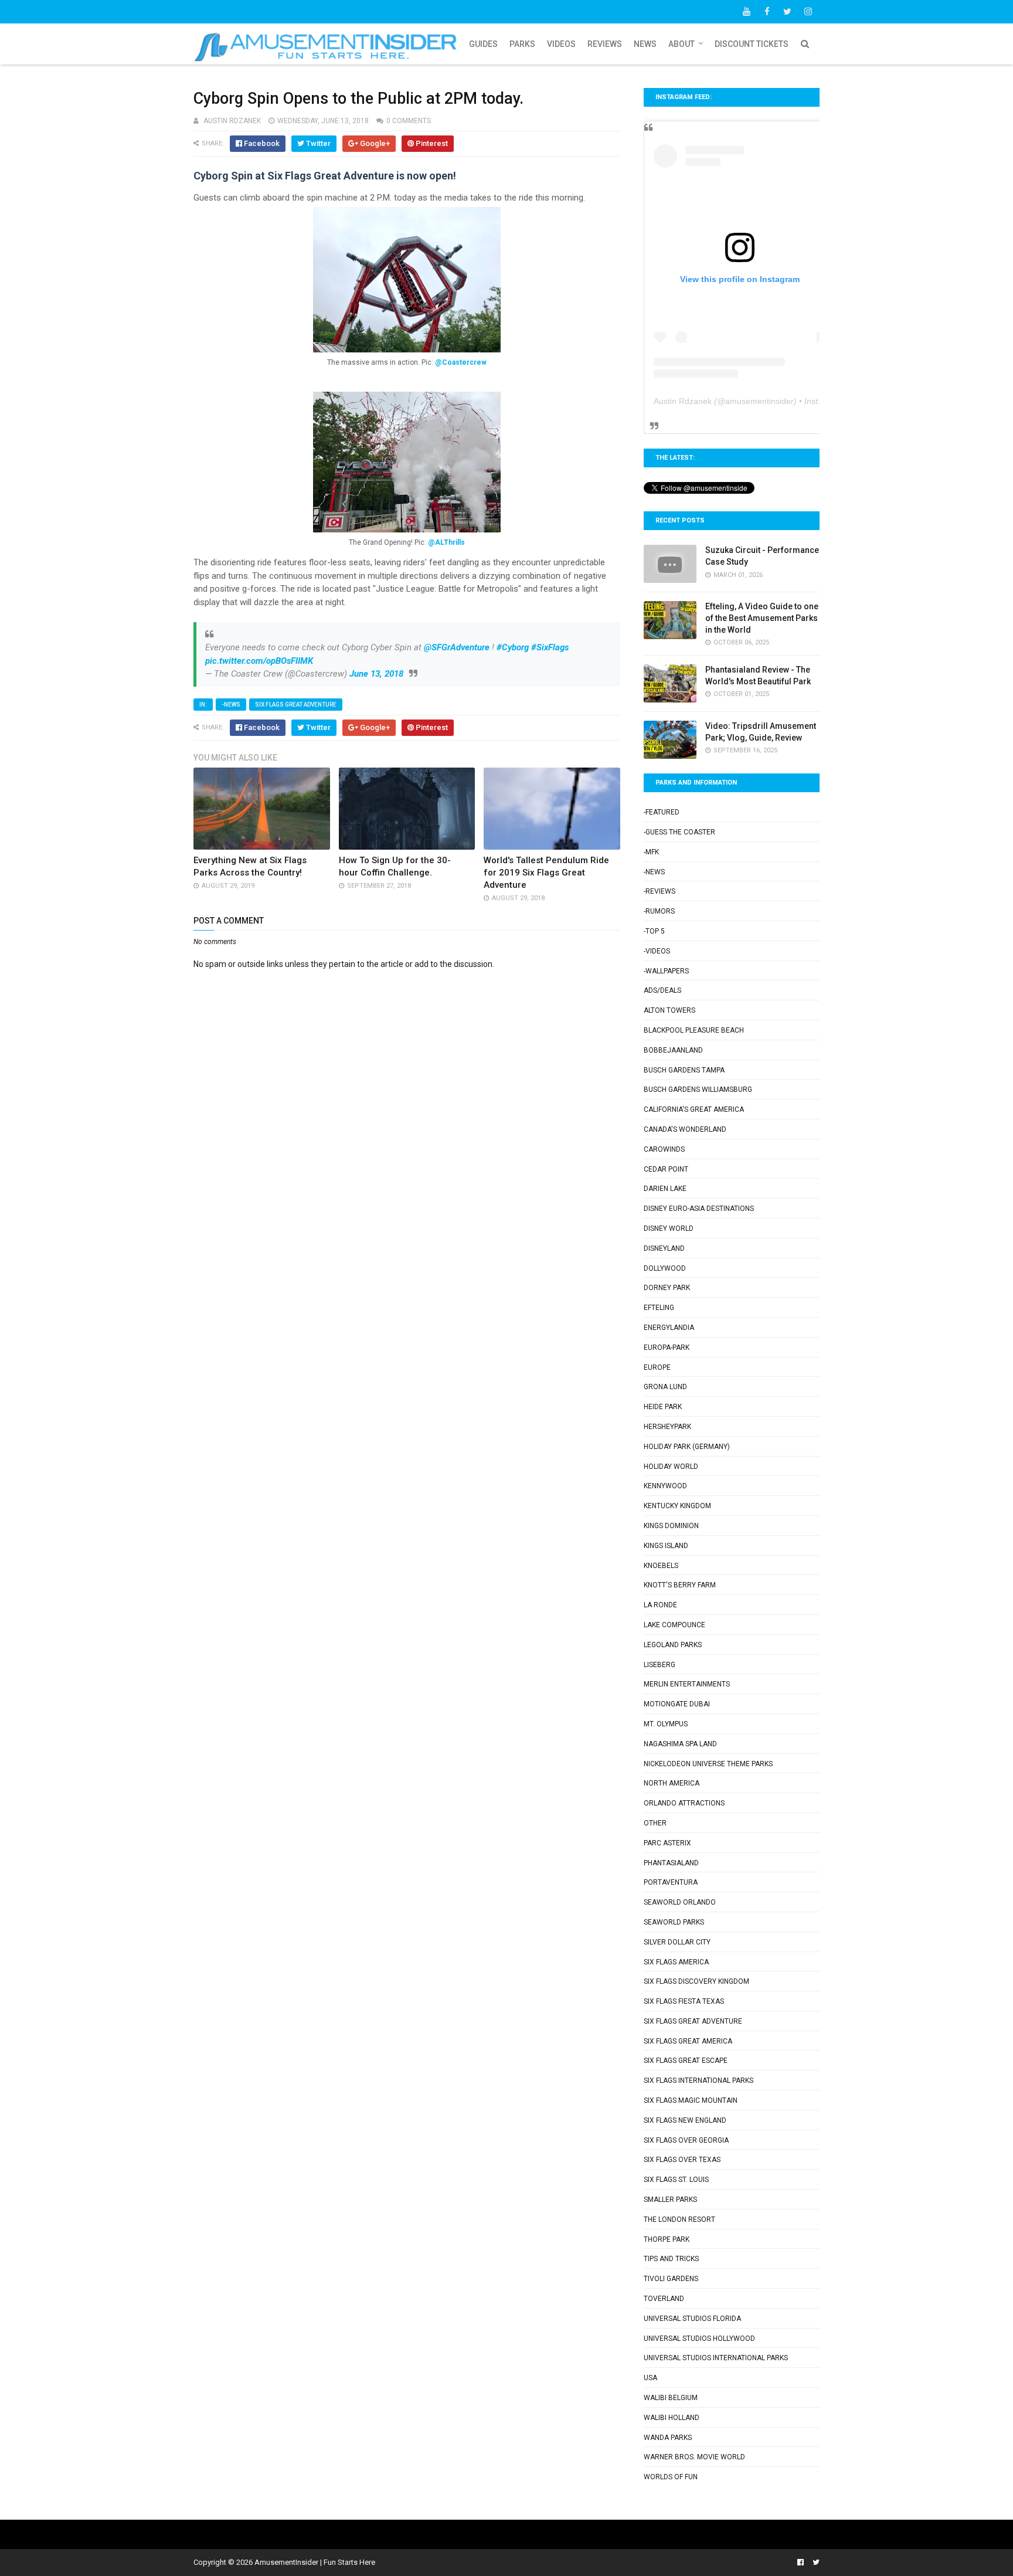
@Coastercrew (461, 362)
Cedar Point (666, 1169)
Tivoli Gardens (671, 2279)
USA (650, 2378)
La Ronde (660, 1605)
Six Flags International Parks (698, 2081)
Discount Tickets (752, 44)
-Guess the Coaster (679, 832)
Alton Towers (669, 1010)
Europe (657, 1367)
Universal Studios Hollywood (699, 2339)
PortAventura (671, 1882)
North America (672, 1783)
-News (231, 705)
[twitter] (787, 12)
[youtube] (746, 12)
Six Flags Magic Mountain (691, 2100)
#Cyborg (513, 647)
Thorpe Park (667, 2239)
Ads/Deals (662, 990)
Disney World (669, 1228)
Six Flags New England (685, 2120)
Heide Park (663, 1407)
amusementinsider (759, 401)
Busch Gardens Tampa (684, 1070)
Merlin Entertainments (687, 1684)
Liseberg (660, 1665)
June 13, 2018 (376, 674)
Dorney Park (667, 1288)
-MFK (651, 852)
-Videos (657, 951)
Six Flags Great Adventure (296, 705)
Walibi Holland (672, 2418)
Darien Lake (665, 1189)
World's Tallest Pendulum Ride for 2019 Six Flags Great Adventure (546, 873)
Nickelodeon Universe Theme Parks (708, 1764)
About (681, 44)
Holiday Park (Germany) (687, 1447)
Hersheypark (667, 1427)
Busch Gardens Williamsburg (698, 1090)
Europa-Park (667, 1348)
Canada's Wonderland (685, 1129)
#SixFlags (550, 647)
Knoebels (661, 1566)
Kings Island (666, 1546)
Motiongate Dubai (677, 1704)
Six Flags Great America (688, 2041)
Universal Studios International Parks (716, 2358)
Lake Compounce (674, 1625)
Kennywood (665, 1486)
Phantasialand (671, 1863)
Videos (561, 44)
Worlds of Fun (671, 2477)
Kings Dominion (671, 1526)
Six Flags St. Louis (676, 2180)
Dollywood (665, 1268)
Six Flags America (676, 1962)
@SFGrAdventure (457, 647)
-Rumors (659, 911)
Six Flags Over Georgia (686, 2140)
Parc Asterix (667, 1843)
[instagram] (808, 12)
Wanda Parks (668, 2438)
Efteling (659, 1308)
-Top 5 (654, 931)
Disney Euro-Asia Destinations (699, 1209)
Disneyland (664, 1248)
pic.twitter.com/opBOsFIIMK (259, 661)
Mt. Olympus (666, 1724)
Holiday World (671, 1467)
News (645, 44)
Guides (483, 44)
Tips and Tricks (671, 2259)
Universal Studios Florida (692, 2319)
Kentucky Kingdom (677, 1506)
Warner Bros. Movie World (694, 2457)
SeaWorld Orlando (680, 1902)
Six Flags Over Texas (682, 2160)
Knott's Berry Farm (680, 1585)
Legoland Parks (673, 1645)
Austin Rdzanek (683, 401)
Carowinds (664, 1149)
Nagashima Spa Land (680, 1744)
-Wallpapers (666, 971)
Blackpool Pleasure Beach (694, 1030)
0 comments (409, 121)
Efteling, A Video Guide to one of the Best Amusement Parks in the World (762, 618)
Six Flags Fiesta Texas (684, 2001)
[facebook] (767, 12)
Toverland (664, 2299)
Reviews (605, 44)
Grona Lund (665, 1387)
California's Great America (694, 1109)
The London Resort (679, 2219)
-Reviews (660, 891)
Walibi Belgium (671, 2398)
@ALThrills (446, 542)
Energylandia (669, 1328)
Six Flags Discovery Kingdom (696, 1981)
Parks (522, 44)
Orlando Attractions (684, 1803)
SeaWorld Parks (674, 1922)
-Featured (662, 812)
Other (655, 1823)
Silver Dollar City (677, 1942)
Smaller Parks (670, 2200)
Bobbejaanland (673, 1050)
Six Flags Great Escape (686, 2061)
